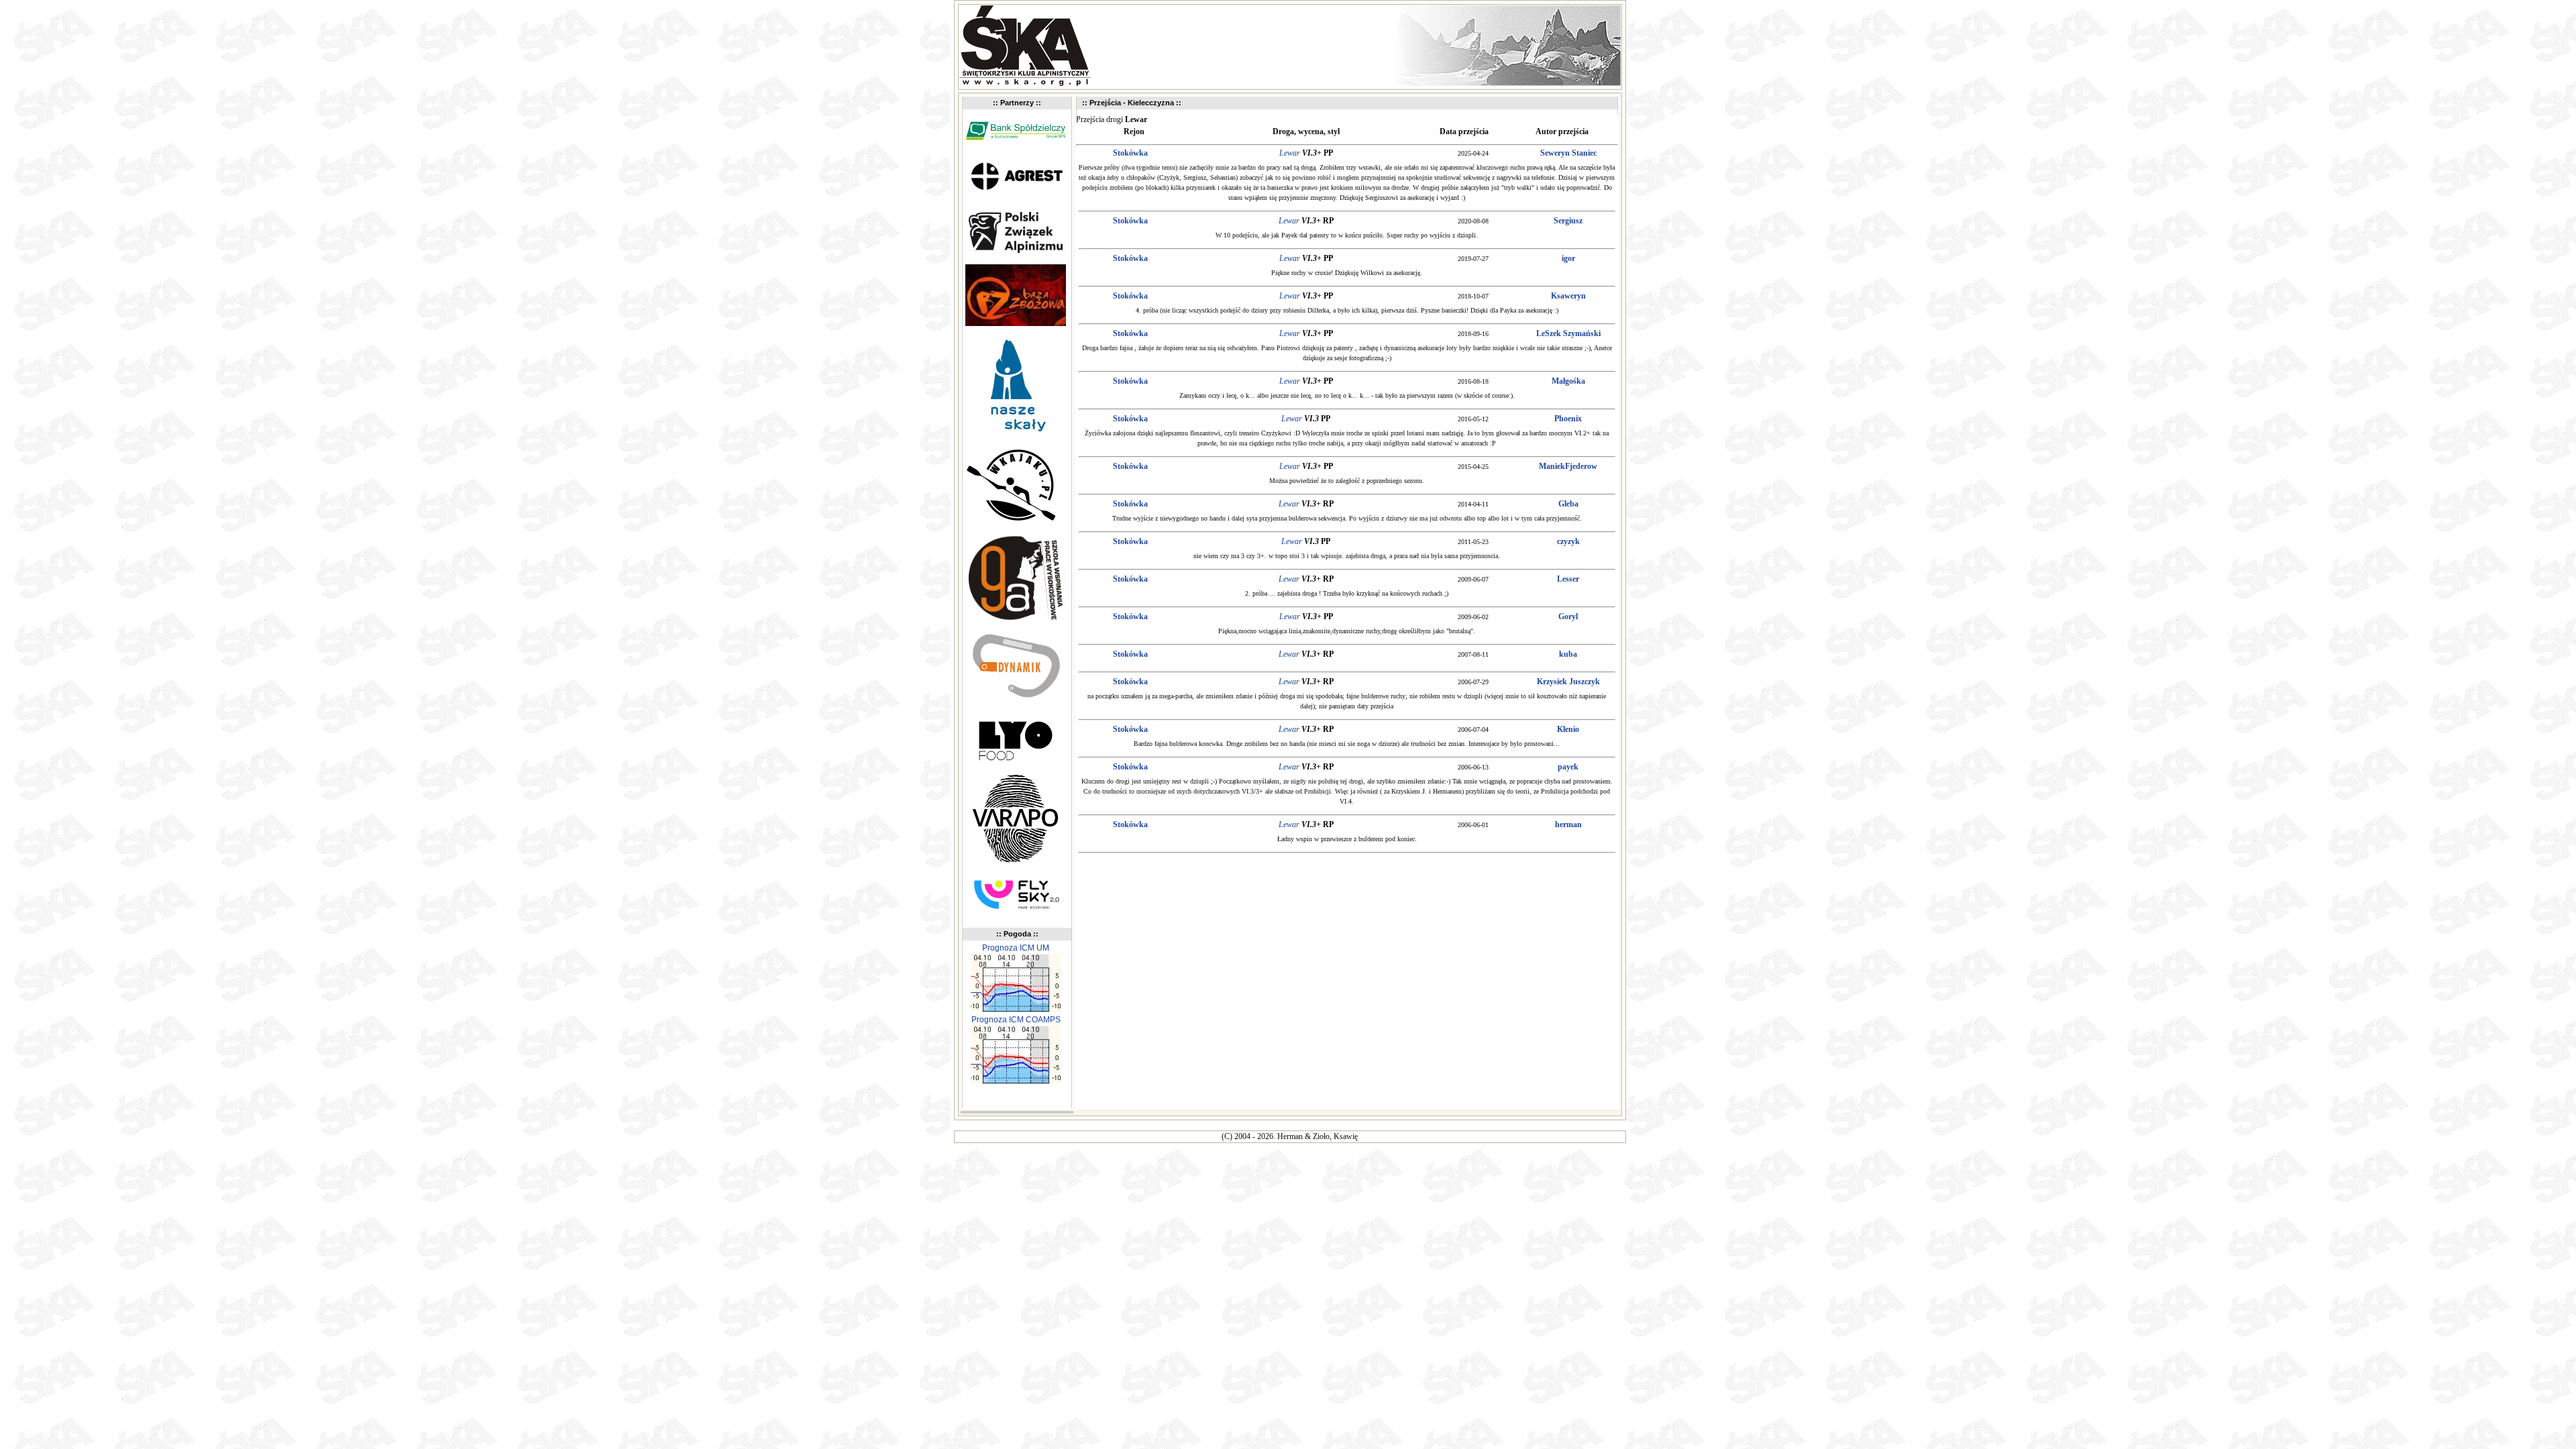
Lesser (1568, 579)
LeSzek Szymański (1568, 333)
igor (1568, 258)
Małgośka (1568, 381)
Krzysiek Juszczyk (1568, 682)
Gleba (1568, 504)
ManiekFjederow (1568, 466)
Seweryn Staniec (1568, 153)
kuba (1568, 654)
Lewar (1290, 153)
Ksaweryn (1568, 296)
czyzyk (1568, 541)
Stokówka (1130, 153)
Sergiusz (1568, 221)
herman (1568, 824)
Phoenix (1568, 419)
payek (1568, 767)
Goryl (1568, 616)
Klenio (1568, 729)
